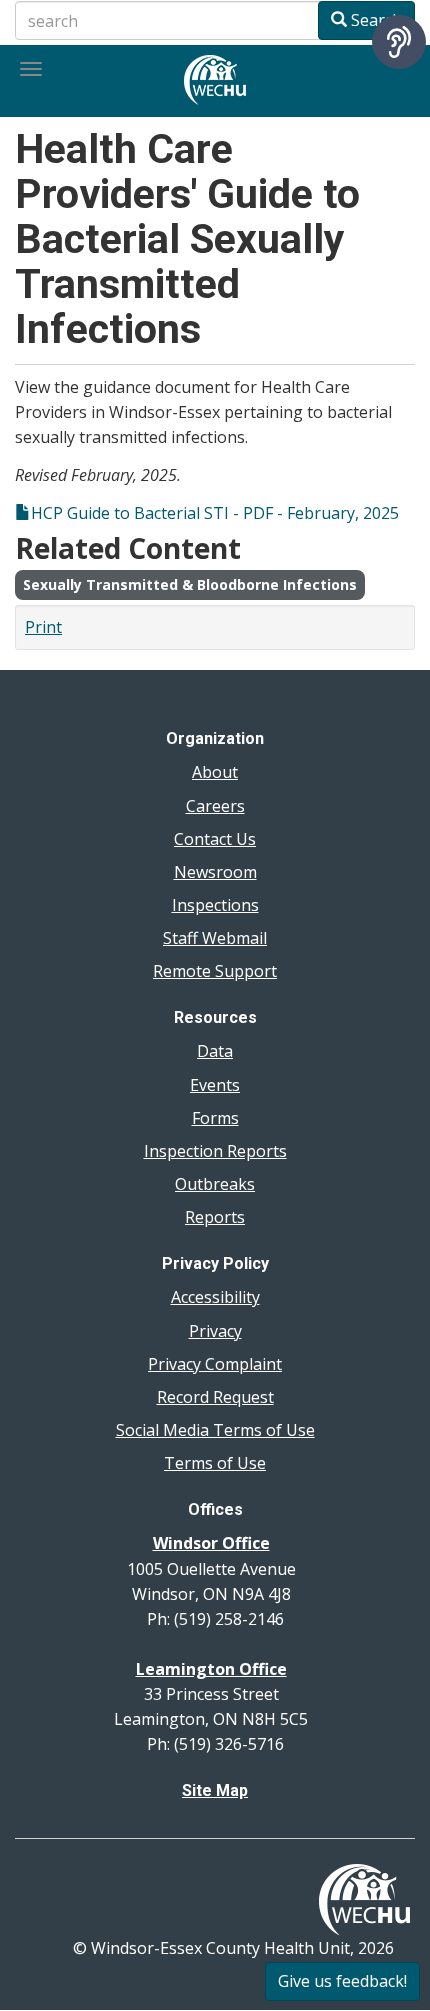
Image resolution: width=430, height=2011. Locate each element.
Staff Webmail (215, 938)
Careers (215, 806)
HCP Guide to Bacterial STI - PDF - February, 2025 (215, 513)
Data (215, 1051)
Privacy (215, 1331)
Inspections (215, 905)
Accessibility (215, 1297)
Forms (215, 1118)
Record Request (215, 1397)
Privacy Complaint (215, 1364)
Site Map (215, 1790)
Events (215, 1085)
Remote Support (215, 971)
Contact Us (215, 839)
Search (374, 20)
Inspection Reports (215, 1151)
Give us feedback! (342, 1981)
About (215, 772)
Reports (215, 1217)
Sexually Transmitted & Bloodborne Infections (190, 584)
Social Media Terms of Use (215, 1430)
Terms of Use (215, 1463)
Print (43, 627)
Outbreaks (215, 1184)
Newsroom (215, 872)
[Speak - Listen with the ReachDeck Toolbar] (399, 42)
